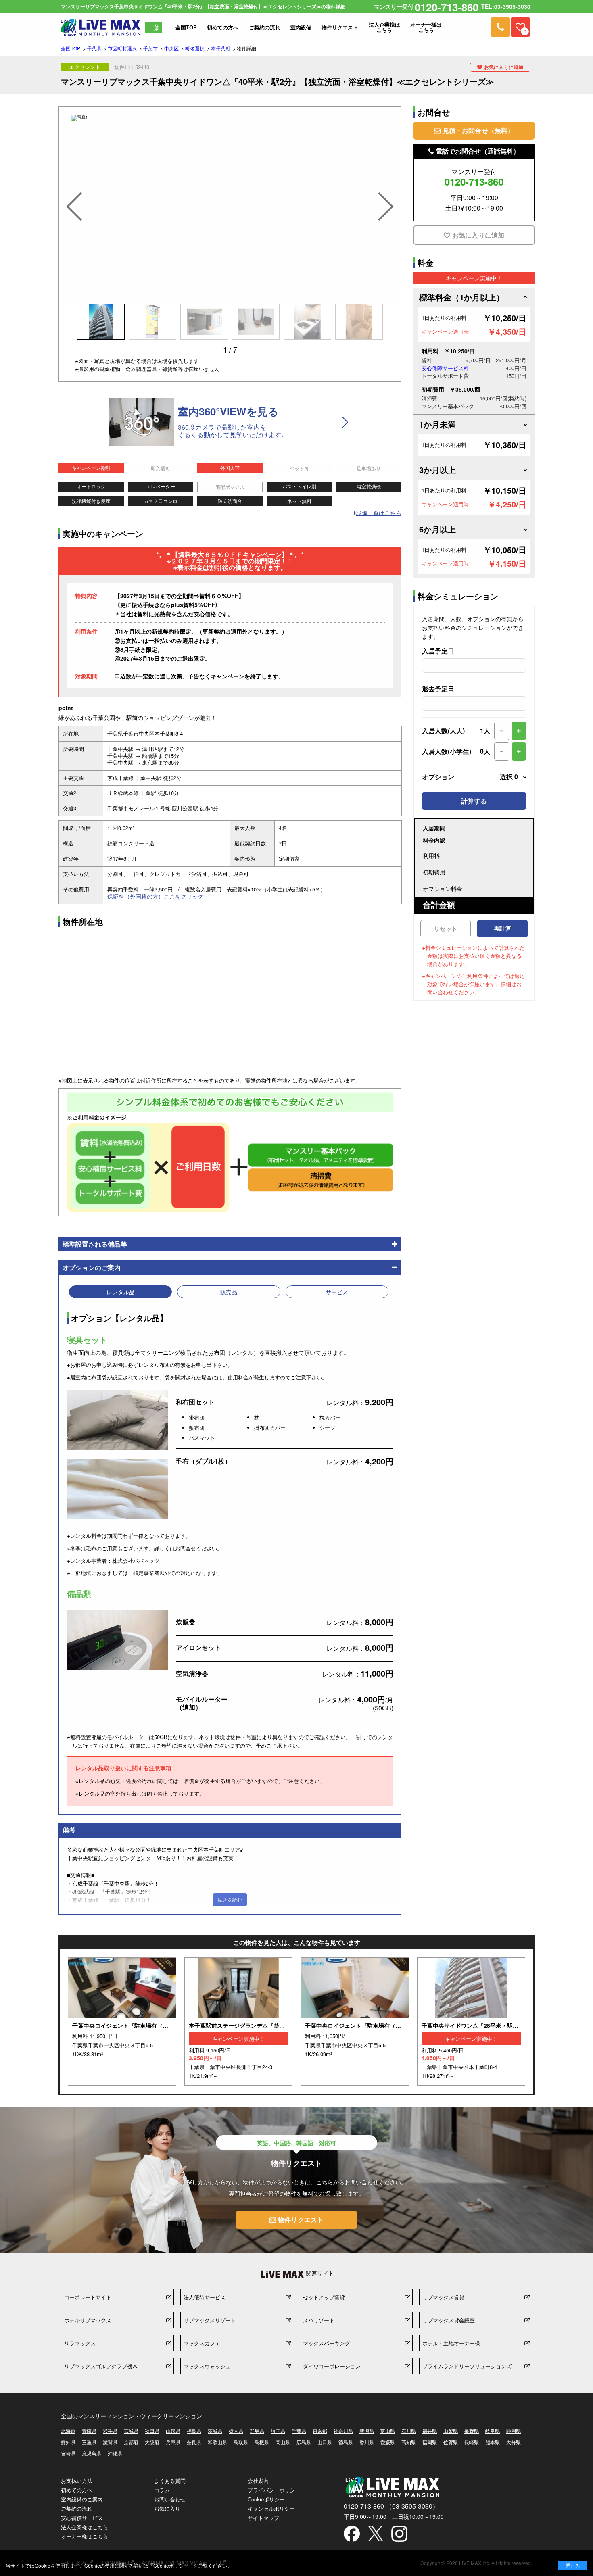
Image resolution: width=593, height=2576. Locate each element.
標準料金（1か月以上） (462, 297)
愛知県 (68, 2442)
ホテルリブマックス (88, 2320)
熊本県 (493, 2442)
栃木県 (236, 2431)
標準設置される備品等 (95, 1244)
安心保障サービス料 (445, 368)
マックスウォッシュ (207, 2366)
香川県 (367, 2442)
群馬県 (257, 2431)
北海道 (68, 2431)
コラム (162, 2490)
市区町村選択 (122, 48)
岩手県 (110, 2431)
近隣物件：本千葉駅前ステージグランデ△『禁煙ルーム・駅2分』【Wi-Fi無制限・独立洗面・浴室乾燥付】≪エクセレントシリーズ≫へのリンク (239, 2021)
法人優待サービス (205, 2297)
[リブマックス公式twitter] (376, 2534)
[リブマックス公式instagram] (399, 2534)
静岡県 (514, 2431)
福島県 (194, 2431)
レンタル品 (121, 1292)
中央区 (171, 48)
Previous (73, 196)
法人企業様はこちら (85, 2527)
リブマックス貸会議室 (449, 2320)
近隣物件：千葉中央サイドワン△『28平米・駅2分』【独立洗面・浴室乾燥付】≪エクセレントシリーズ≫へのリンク (471, 2021)
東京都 (320, 2431)
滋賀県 (110, 2442)
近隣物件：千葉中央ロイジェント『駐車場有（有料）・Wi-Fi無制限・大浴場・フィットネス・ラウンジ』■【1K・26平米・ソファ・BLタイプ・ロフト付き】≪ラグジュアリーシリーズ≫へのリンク (355, 2021)
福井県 (430, 2431)
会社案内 (258, 2481)
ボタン (573, 2566)
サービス (337, 1292)
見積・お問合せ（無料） (478, 130)
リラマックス (80, 2343)
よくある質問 (170, 2481)
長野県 (472, 2431)
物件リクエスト (301, 2220)
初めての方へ (77, 2490)
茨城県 (215, 2431)
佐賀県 (451, 2442)
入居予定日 (438, 651)
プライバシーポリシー (274, 2490)
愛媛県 (388, 2442)
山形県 (173, 2431)
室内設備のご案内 (82, 2499)
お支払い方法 (77, 2481)
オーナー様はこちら (85, 2536)
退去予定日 (438, 689)
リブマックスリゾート (210, 2320)
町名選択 (195, 48)
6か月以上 (437, 529)
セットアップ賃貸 (324, 2297)
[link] (500, 27)
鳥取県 (241, 2442)
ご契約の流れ (77, 2508)
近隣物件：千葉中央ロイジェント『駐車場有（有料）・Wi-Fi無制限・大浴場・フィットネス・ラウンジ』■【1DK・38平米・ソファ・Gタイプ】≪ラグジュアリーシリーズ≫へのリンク (122, 2021)
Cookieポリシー (266, 2499)
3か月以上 (437, 470)
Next (387, 196)
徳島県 (346, 2442)
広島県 (304, 2442)
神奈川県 (343, 2431)
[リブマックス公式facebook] (352, 2534)
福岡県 (430, 2442)
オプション (470, 777)
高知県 (409, 2442)
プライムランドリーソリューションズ (467, 2366)
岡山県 (283, 2442)
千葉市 (150, 48)
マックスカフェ (202, 2343)
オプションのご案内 (92, 1267)
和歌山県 (217, 2442)
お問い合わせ (170, 2499)
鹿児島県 (92, 2453)
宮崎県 (68, 2453)
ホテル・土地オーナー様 (451, 2343)
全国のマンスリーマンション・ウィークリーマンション (132, 2416)
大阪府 (152, 2442)
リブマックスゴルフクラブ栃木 (101, 2366)
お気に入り (167, 2508)
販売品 (229, 1292)
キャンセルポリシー (271, 2508)
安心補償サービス (82, 2518)
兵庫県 (173, 2442)
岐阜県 (493, 2431)
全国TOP (71, 48)
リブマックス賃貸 (443, 2297)
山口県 (325, 2442)
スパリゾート (319, 2320)
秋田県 (152, 2431)
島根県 (262, 2442)
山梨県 (451, 2431)
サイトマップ (263, 2518)
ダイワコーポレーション (332, 2366)
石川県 (409, 2431)
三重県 (89, 2442)
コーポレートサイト (88, 2297)
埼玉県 (278, 2431)
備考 (69, 1830)
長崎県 (472, 2442)
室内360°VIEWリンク (230, 422)
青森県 (89, 2431)
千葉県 (94, 48)
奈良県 (194, 2442)
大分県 (514, 2442)
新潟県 (367, 2431)
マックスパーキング (327, 2343)
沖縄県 (115, 2453)
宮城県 (131, 2431)
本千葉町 (221, 48)
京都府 (131, 2442)
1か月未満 (437, 424)
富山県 (388, 2431)
